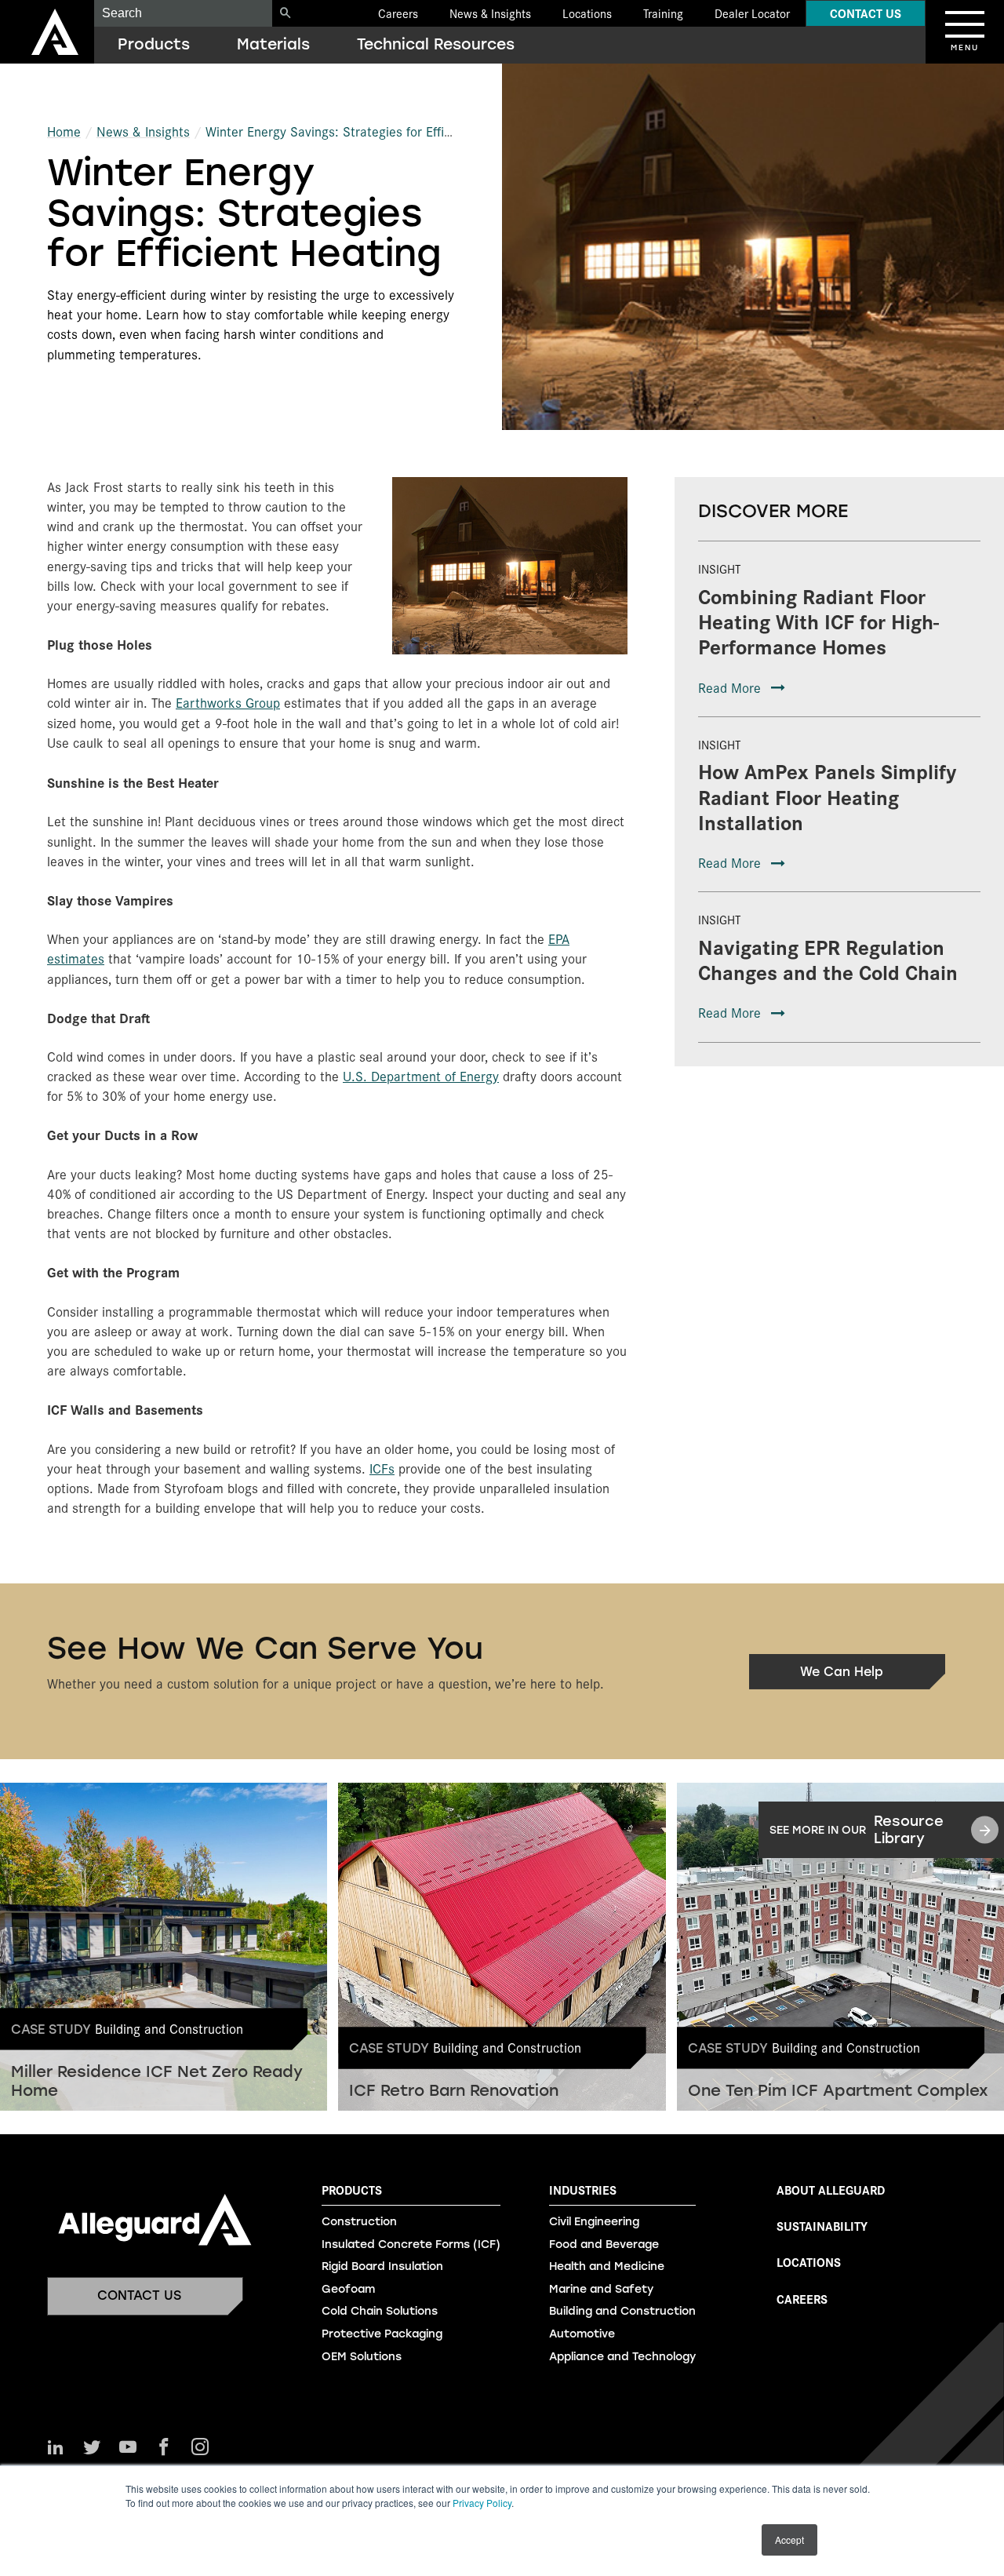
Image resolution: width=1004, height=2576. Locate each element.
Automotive (582, 2334)
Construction (359, 2222)
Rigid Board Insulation (382, 2266)
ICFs (382, 1468)
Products (154, 44)
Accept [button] (789, 2540)
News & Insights (490, 13)
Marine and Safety (601, 2289)
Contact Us (866, 13)
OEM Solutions (362, 2357)
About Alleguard (831, 2190)
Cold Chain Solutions (380, 2311)
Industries (583, 2190)
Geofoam (348, 2289)
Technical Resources (436, 44)
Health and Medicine (607, 2266)
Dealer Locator (752, 13)
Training (663, 13)
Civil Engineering (594, 2222)
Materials (273, 44)
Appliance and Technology (622, 2357)
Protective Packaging (382, 2334)
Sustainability (822, 2226)
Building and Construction (622, 2311)
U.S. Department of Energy (421, 1076)
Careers (398, 13)
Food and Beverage (604, 2244)
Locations (587, 13)
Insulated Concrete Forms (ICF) (411, 2244)
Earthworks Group (228, 702)
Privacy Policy (482, 2503)
